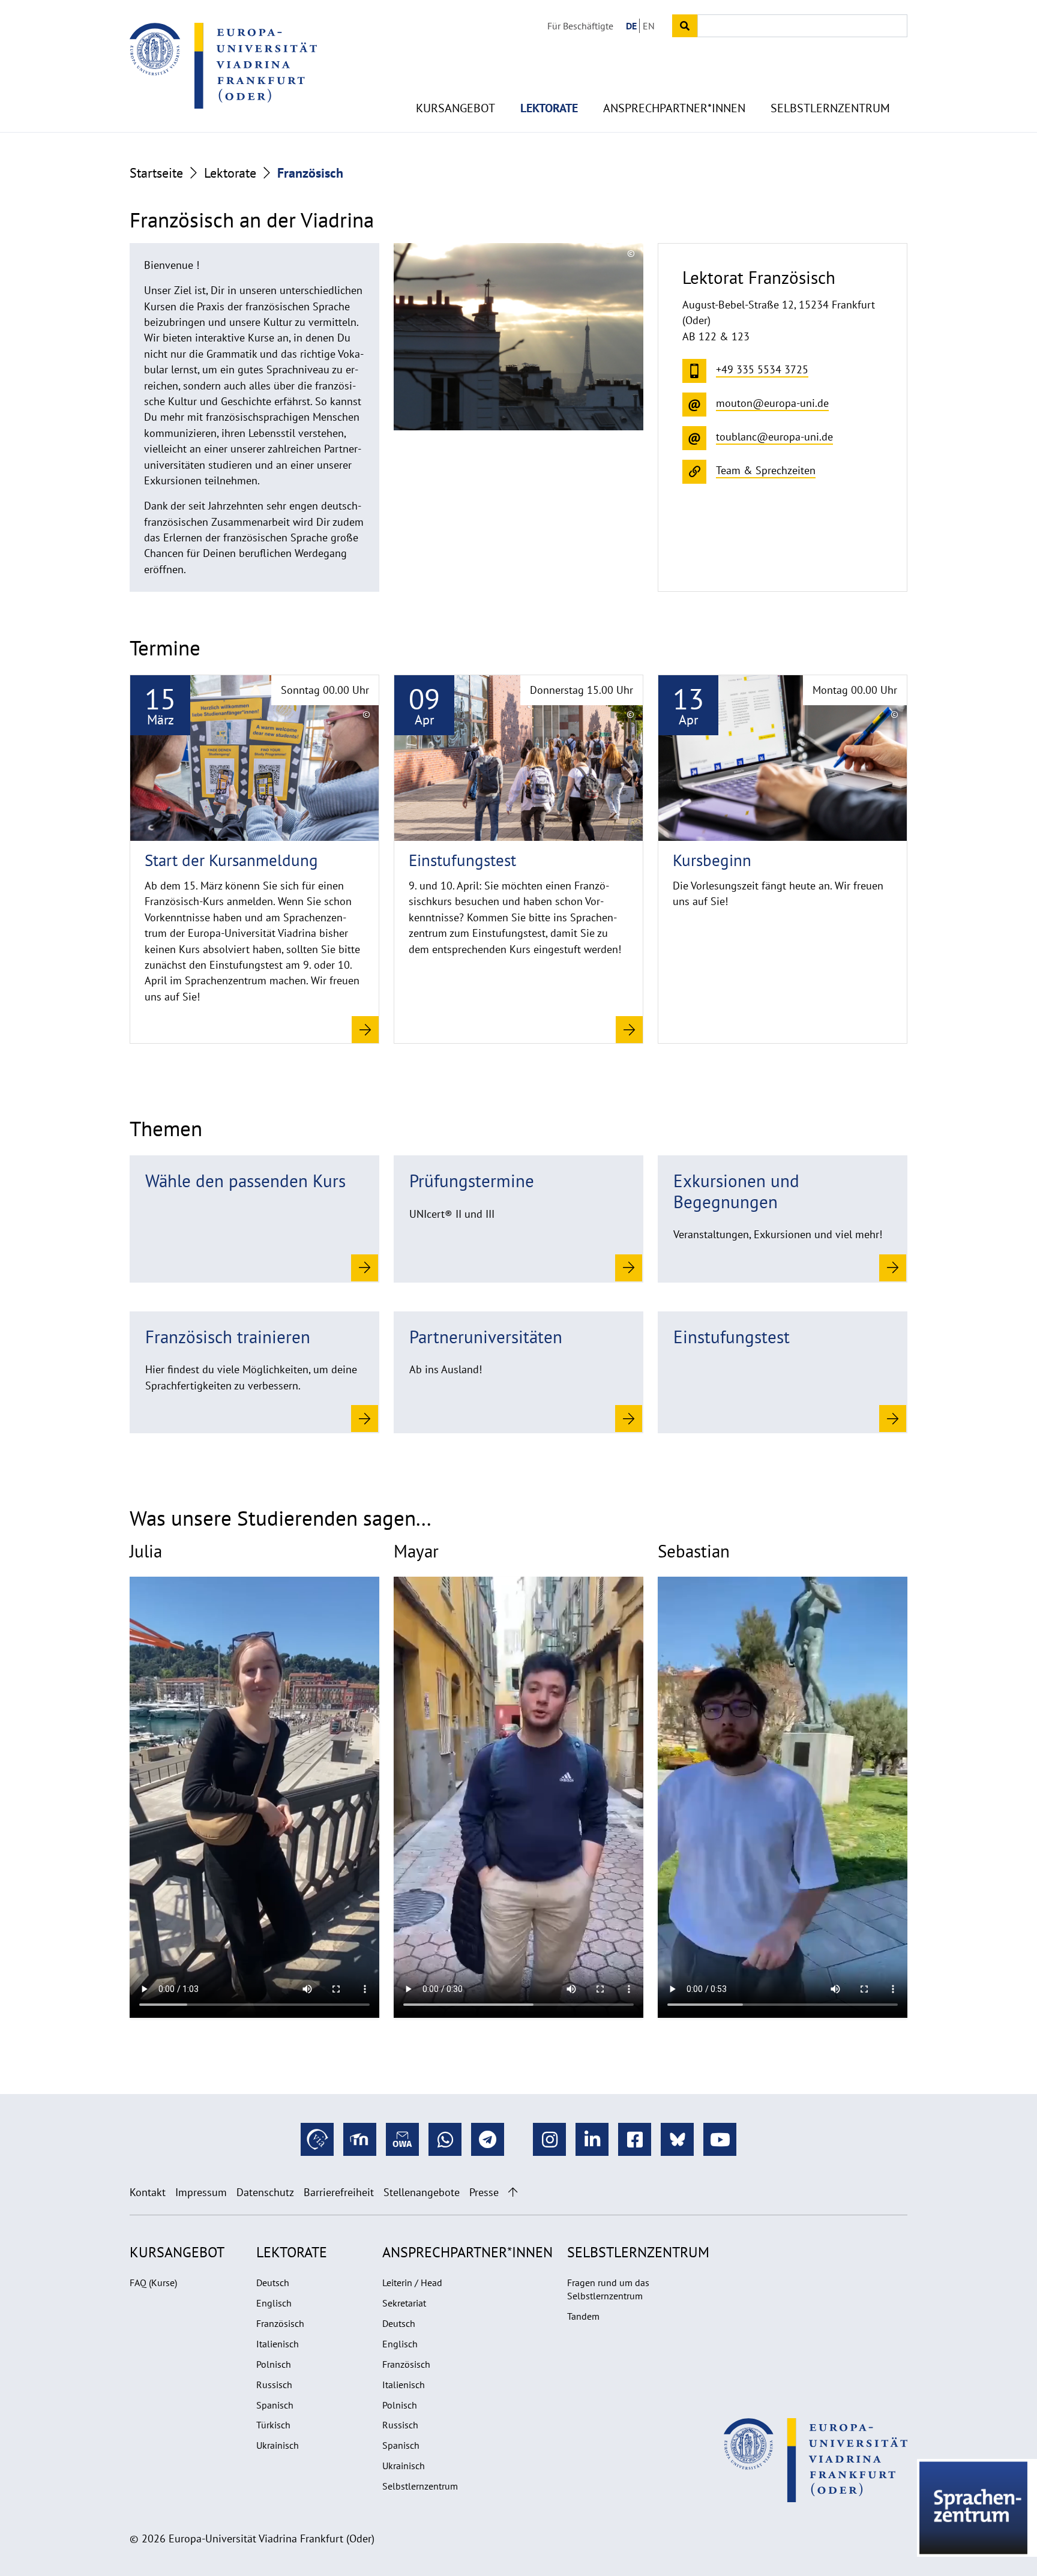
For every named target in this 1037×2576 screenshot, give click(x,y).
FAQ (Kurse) (153, 2283)
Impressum (201, 2192)
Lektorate (549, 108)
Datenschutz (265, 2192)
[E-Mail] (402, 2139)
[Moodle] (360, 2139)
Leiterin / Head (412, 2283)
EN (649, 26)
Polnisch (274, 2364)
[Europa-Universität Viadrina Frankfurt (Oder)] (223, 65)
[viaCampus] (317, 2139)
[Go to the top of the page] (513, 2192)
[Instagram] (549, 2139)
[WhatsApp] (445, 2139)
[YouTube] (720, 2139)
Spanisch (275, 2405)
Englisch (274, 2303)
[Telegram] (488, 2139)
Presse (484, 2192)
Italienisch (278, 2344)
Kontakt (148, 2192)
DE (631, 26)
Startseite (156, 173)
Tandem (583, 2316)
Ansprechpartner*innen (674, 108)
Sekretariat (404, 2303)
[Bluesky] (677, 2139)
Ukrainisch (278, 2445)
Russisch (274, 2385)
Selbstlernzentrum (830, 108)
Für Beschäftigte (580, 26)
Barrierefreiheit (339, 2192)
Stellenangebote (422, 2192)
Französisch (280, 2323)
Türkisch (273, 2425)
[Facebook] (635, 2139)
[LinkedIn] (592, 2139)
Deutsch (273, 2283)
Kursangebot (455, 108)
